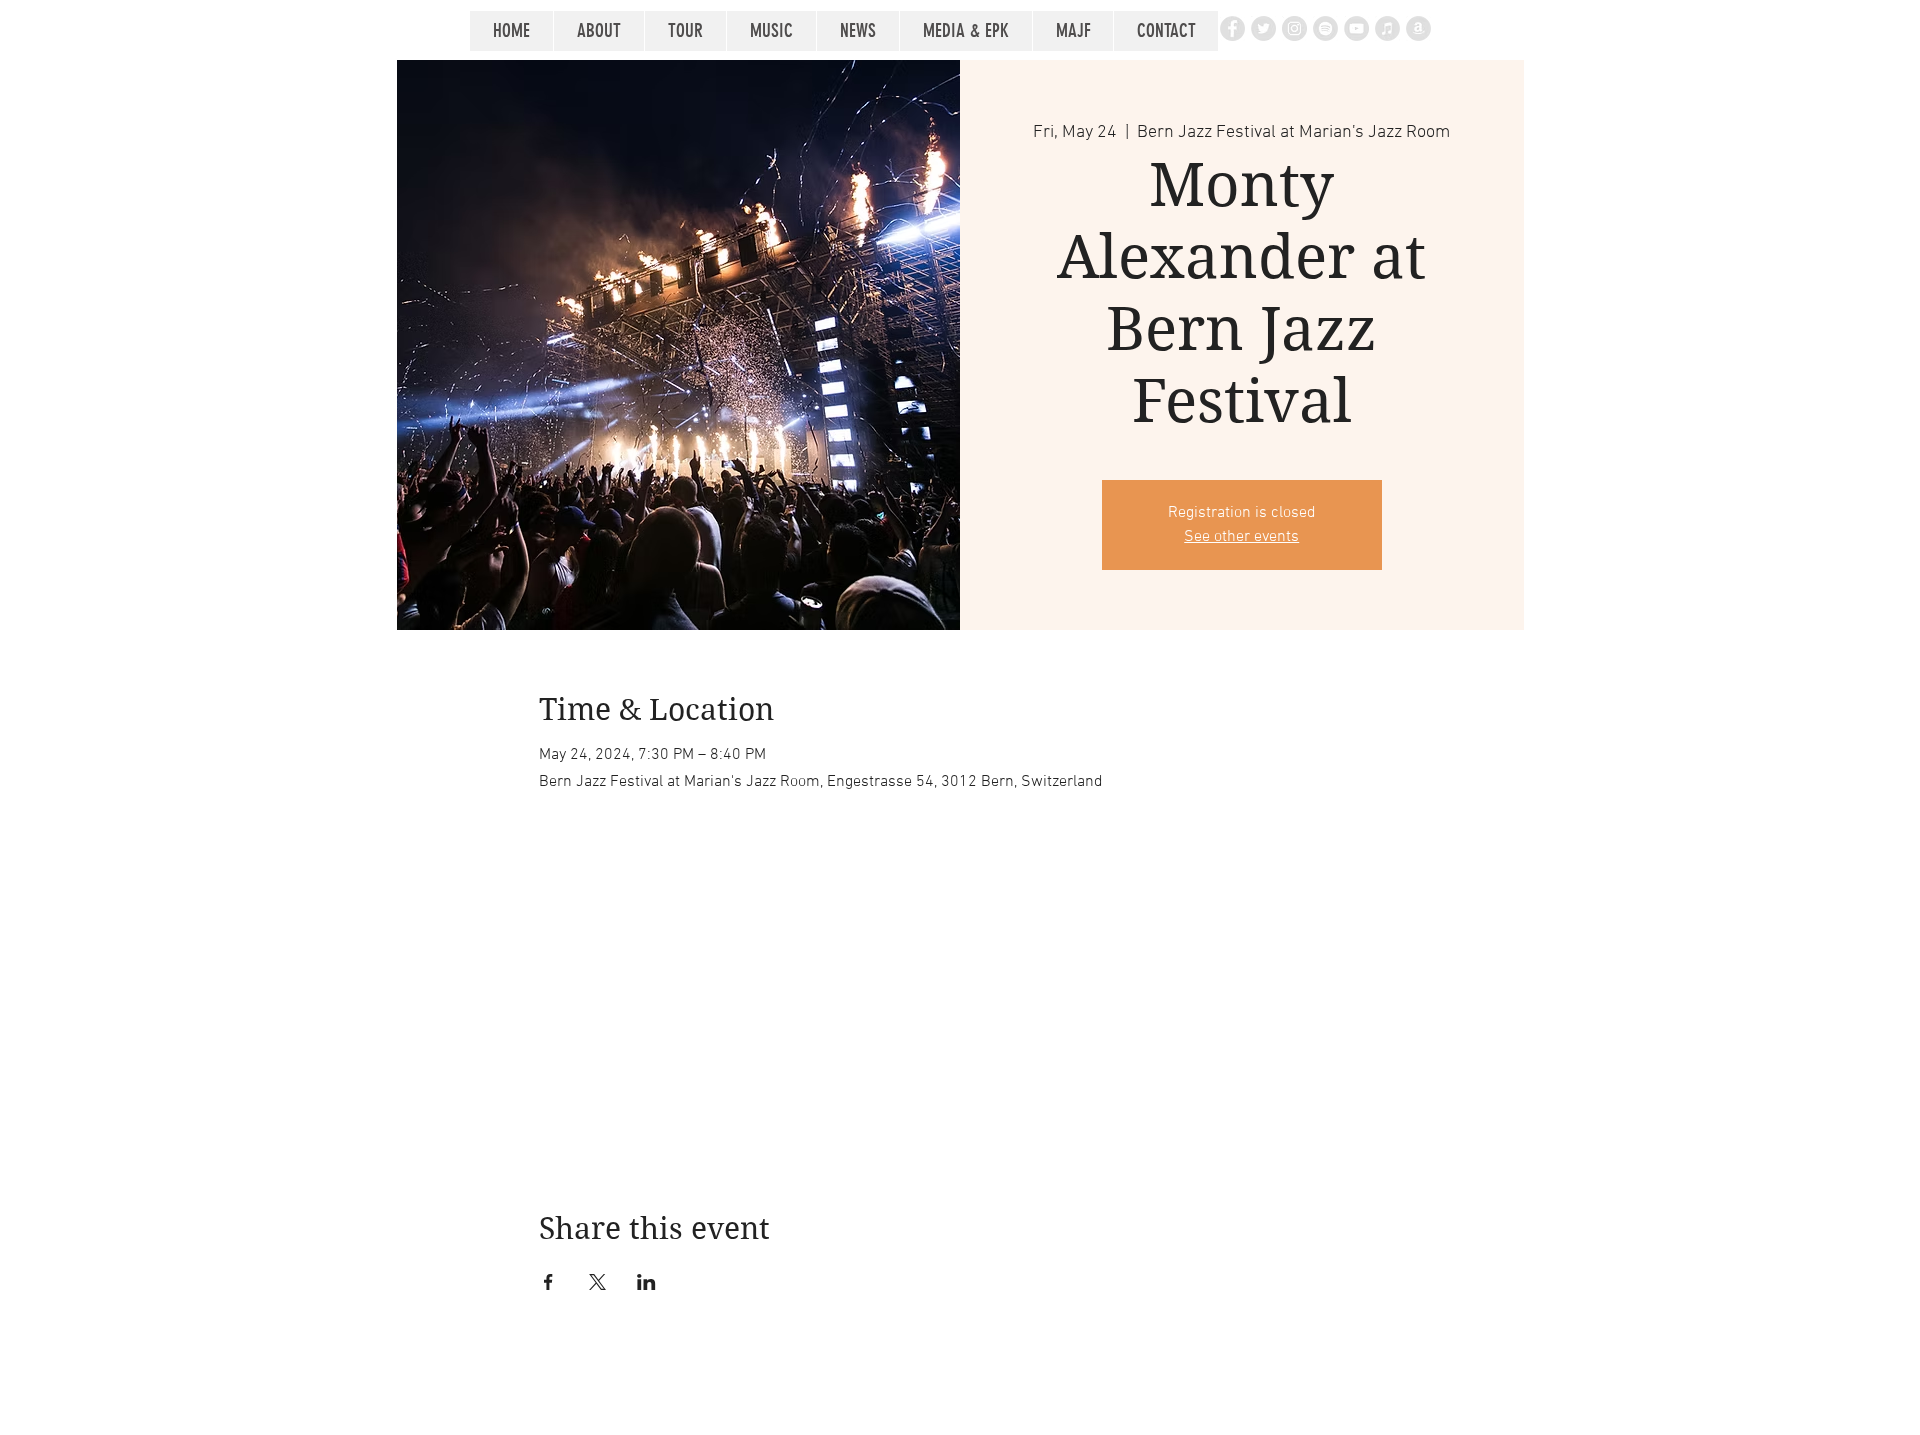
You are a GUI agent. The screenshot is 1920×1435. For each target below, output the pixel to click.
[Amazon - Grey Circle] (1418, 28)
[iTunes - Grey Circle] (1387, 28)
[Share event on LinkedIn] (646, 1282)
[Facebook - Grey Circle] (1232, 28)
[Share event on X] (597, 1282)
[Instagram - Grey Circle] (1294, 28)
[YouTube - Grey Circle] (1356, 28)
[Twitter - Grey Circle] (1263, 28)
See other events (1241, 537)
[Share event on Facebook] (548, 1282)
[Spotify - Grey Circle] (1325, 28)
